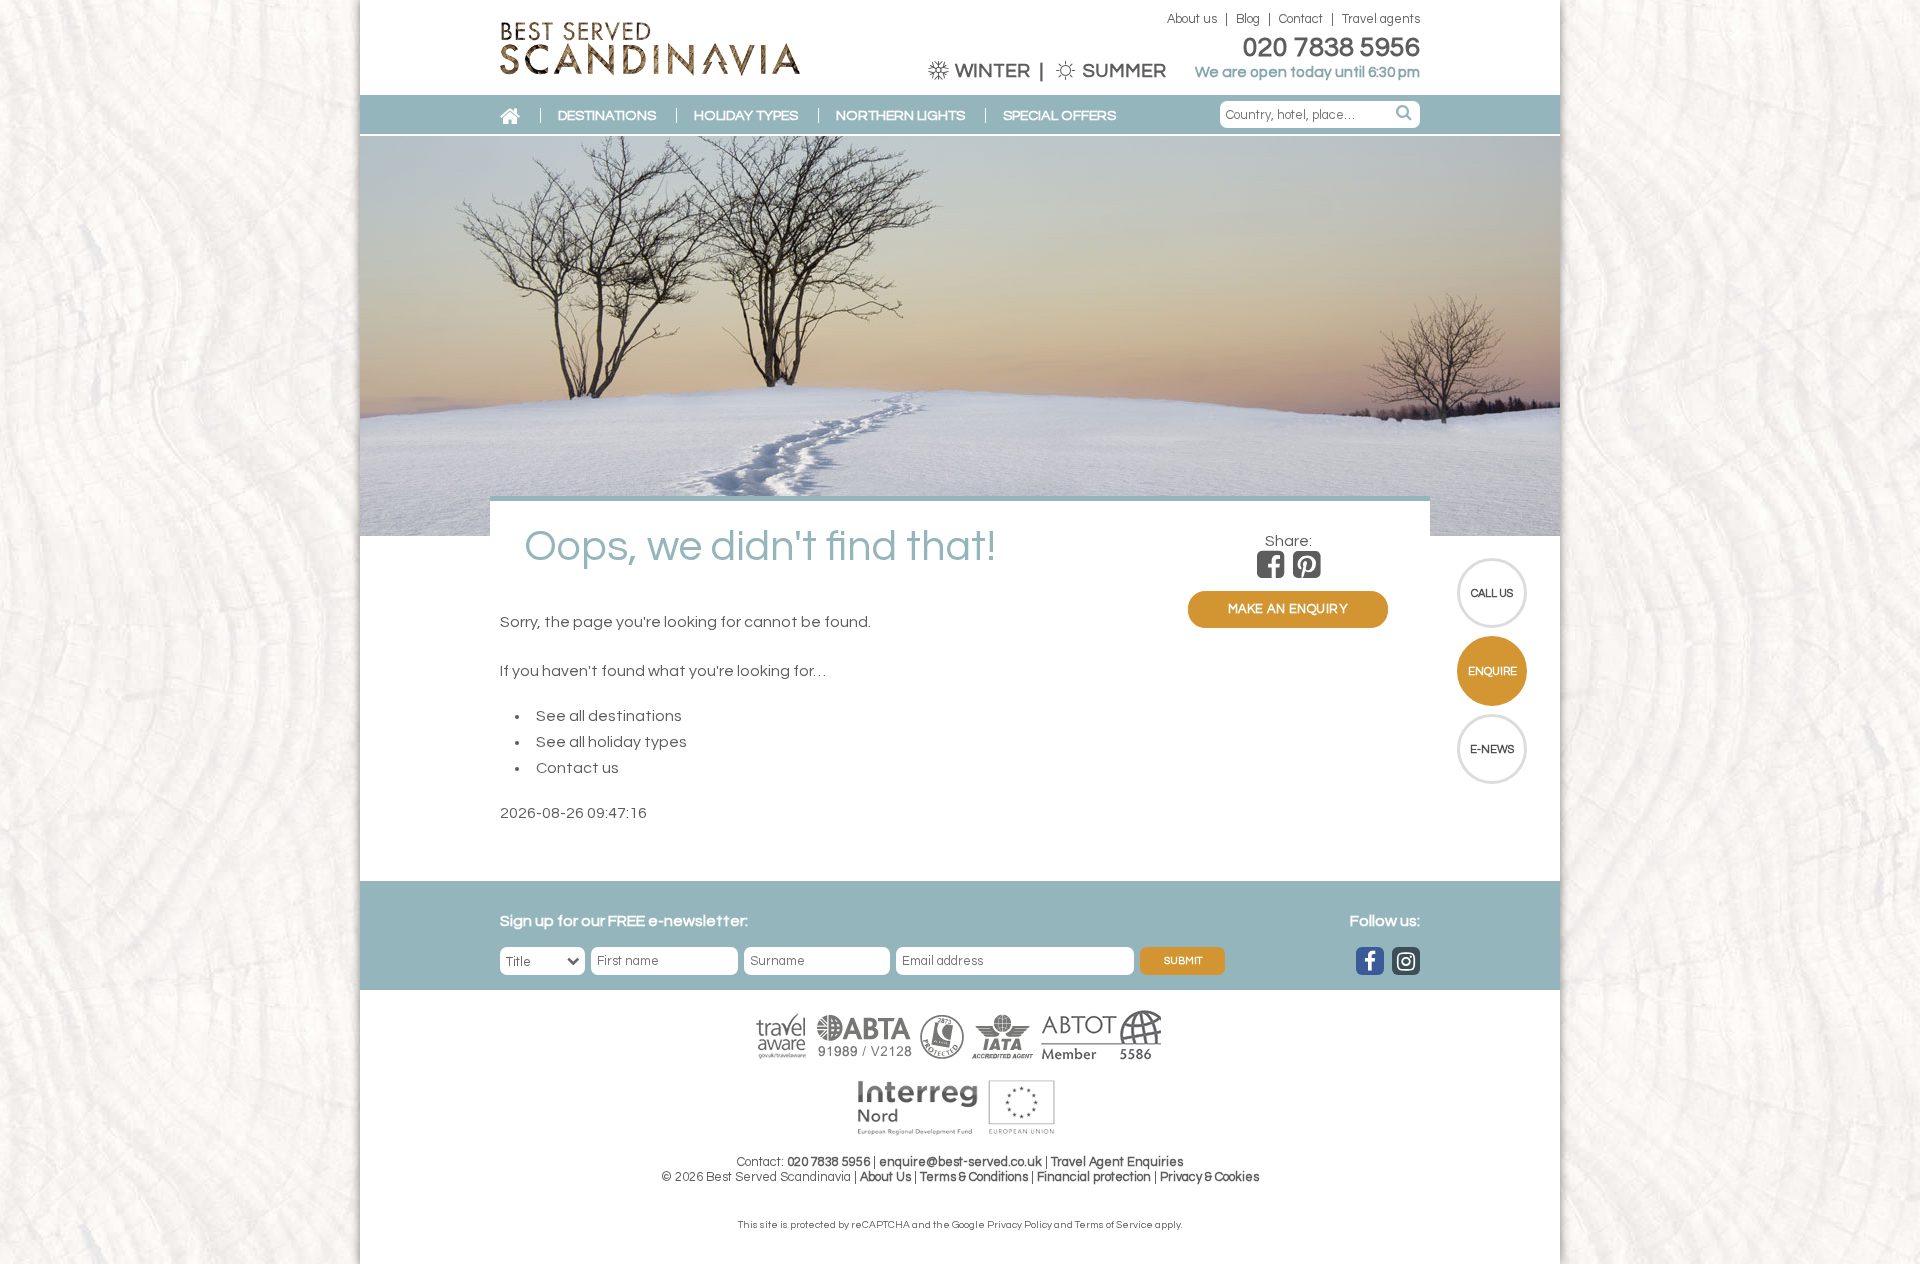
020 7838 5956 (1331, 48)
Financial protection (1094, 1177)
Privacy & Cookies (1209, 1177)
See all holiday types (611, 742)
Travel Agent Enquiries (1117, 1162)
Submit (1183, 961)
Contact (1301, 19)
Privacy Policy (1019, 1225)
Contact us (577, 768)
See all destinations (609, 716)
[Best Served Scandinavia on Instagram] (1406, 961)
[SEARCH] (1405, 114)
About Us (885, 1177)
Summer (1122, 71)
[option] (960, 336)
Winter (992, 71)
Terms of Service (1114, 1225)
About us (1192, 19)
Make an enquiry (1288, 609)
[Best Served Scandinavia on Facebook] (1370, 961)
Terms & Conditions (974, 1177)
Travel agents (1381, 19)
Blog (1248, 19)
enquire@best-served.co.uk (960, 1162)
